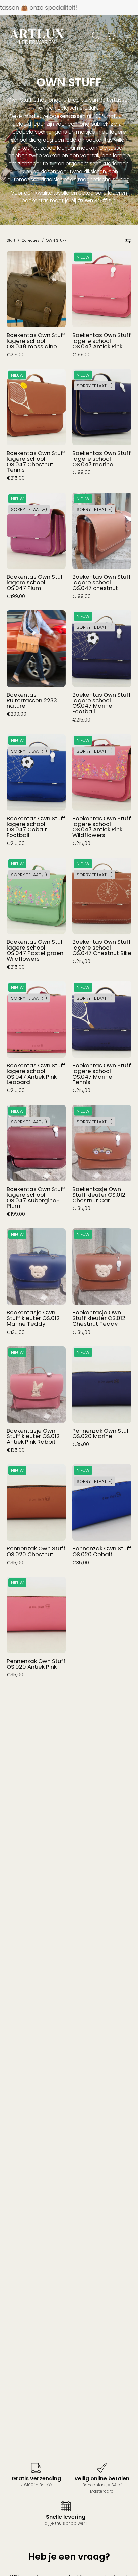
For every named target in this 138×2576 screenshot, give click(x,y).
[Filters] (128, 241)
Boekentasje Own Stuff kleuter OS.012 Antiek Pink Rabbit (33, 1436)
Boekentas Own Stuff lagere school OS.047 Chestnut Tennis (36, 462)
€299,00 (17, 714)
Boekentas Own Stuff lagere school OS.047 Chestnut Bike (102, 948)
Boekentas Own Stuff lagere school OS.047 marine (102, 459)
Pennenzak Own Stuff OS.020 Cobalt (102, 1551)
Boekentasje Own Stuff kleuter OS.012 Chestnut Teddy (99, 1318)
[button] (95, 35)
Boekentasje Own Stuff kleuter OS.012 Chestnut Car (99, 1195)
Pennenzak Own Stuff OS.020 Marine (102, 1433)
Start (11, 240)
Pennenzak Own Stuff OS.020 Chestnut (36, 1551)
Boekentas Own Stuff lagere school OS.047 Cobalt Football (36, 827)
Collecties (31, 240)
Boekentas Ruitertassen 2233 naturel (32, 700)
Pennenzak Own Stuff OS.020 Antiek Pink (36, 1664)
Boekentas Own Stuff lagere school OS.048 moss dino (36, 341)
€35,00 (81, 1444)
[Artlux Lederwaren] (37, 35)
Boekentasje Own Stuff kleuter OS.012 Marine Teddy (33, 1318)
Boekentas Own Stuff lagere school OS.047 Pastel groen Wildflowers (36, 950)
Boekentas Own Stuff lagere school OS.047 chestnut (102, 582)
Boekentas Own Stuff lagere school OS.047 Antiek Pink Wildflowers (102, 827)
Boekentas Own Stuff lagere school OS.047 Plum (36, 582)
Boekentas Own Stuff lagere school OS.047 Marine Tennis (102, 1074)
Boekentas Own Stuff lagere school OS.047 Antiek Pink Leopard (36, 1074)
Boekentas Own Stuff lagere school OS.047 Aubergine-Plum (36, 1197)
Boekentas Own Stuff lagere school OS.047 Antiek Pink (102, 341)
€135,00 (81, 1208)
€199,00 (82, 355)
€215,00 (16, 355)
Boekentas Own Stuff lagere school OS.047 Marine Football (102, 703)
